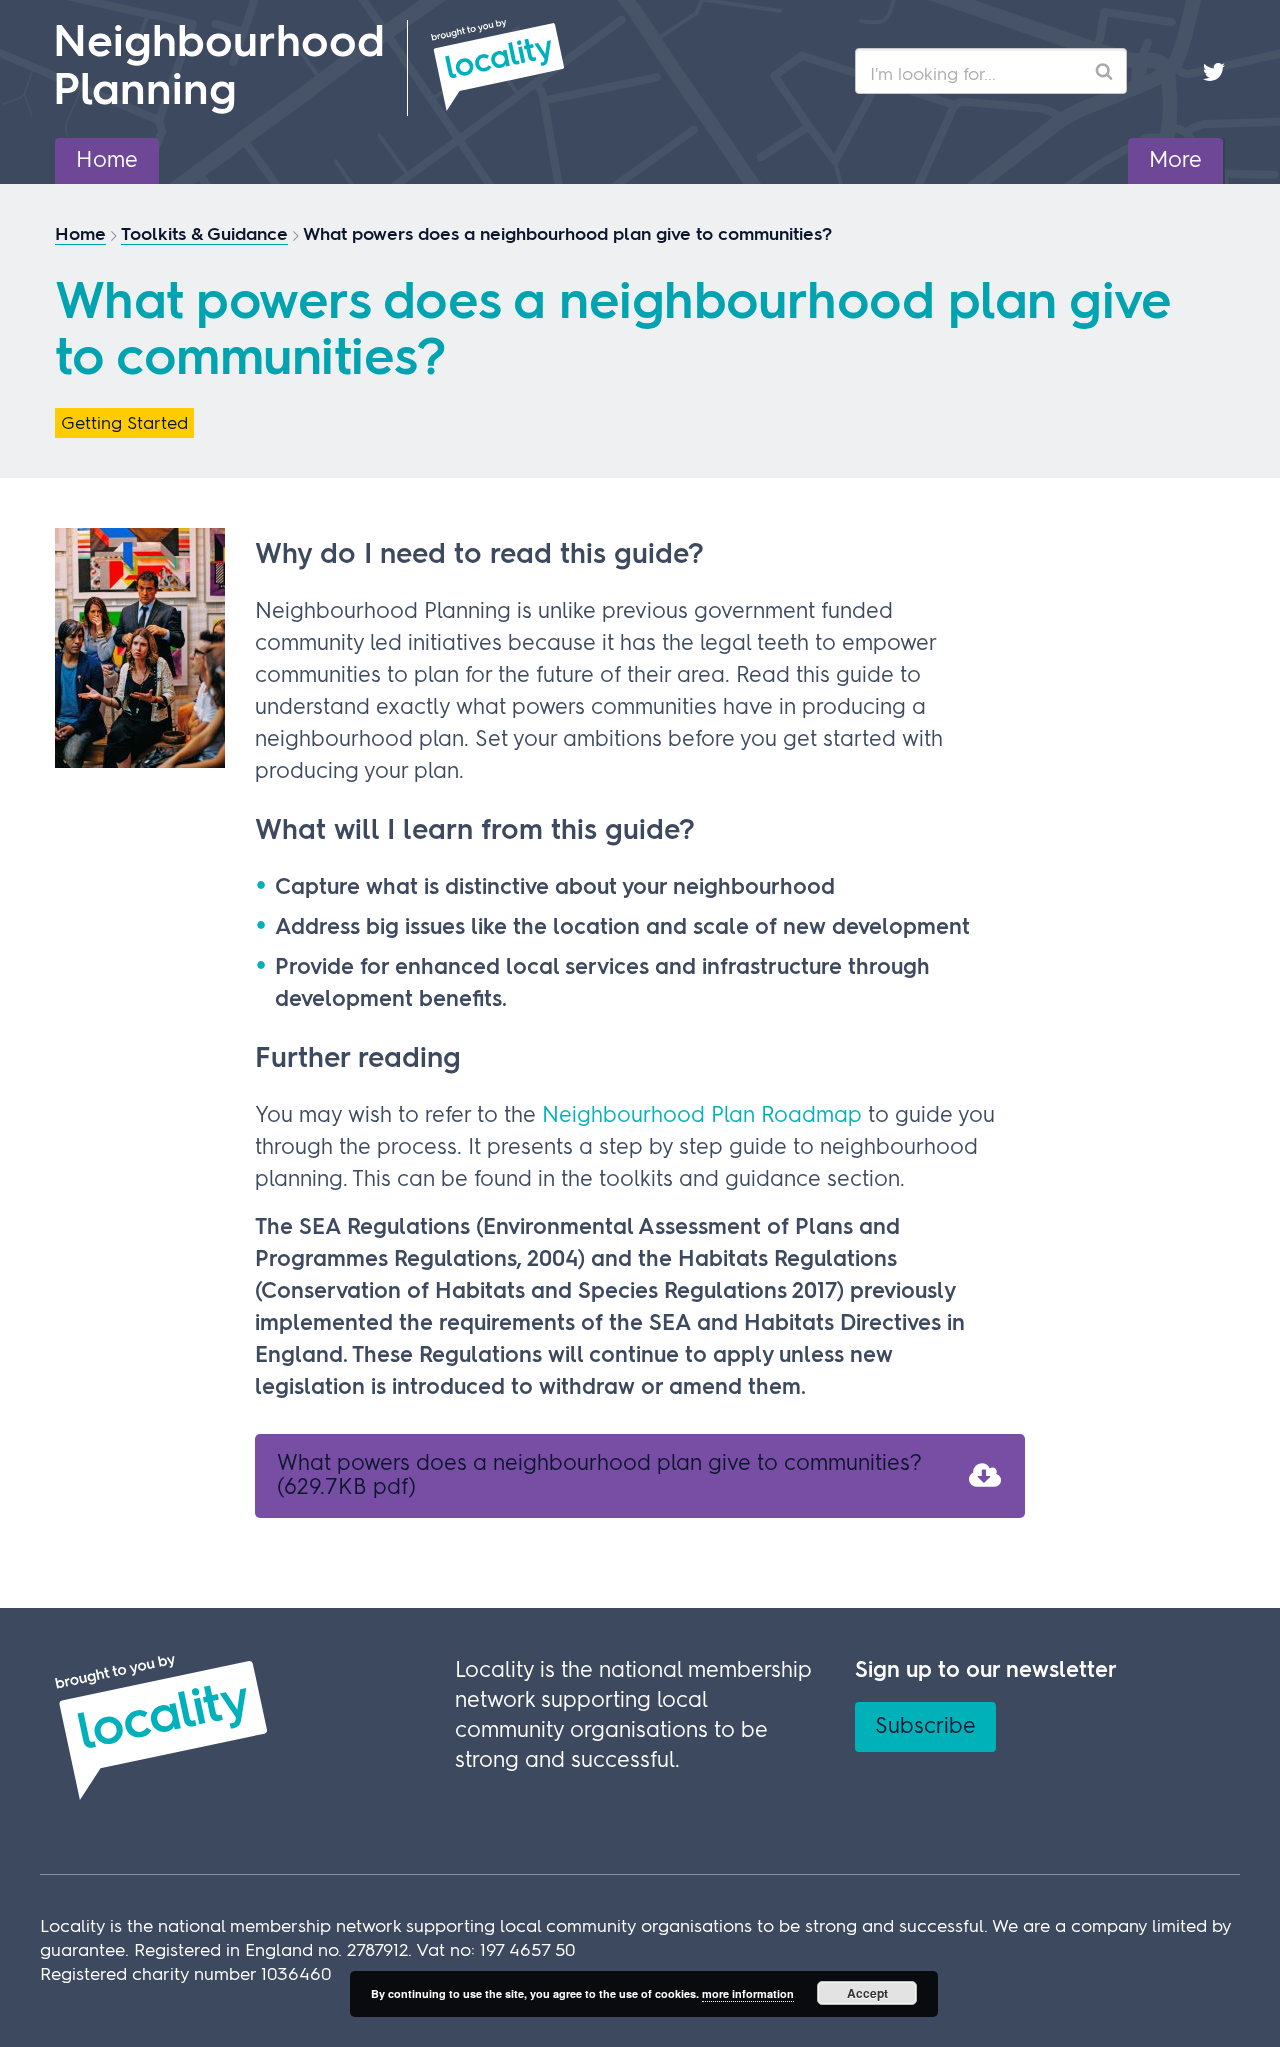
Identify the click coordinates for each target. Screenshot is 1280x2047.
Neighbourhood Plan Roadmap (702, 1116)
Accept (867, 1993)
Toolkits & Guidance (204, 235)
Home (107, 161)
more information (748, 1993)
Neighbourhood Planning (219, 68)
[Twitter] (1214, 71)
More (1175, 161)
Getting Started (124, 424)
